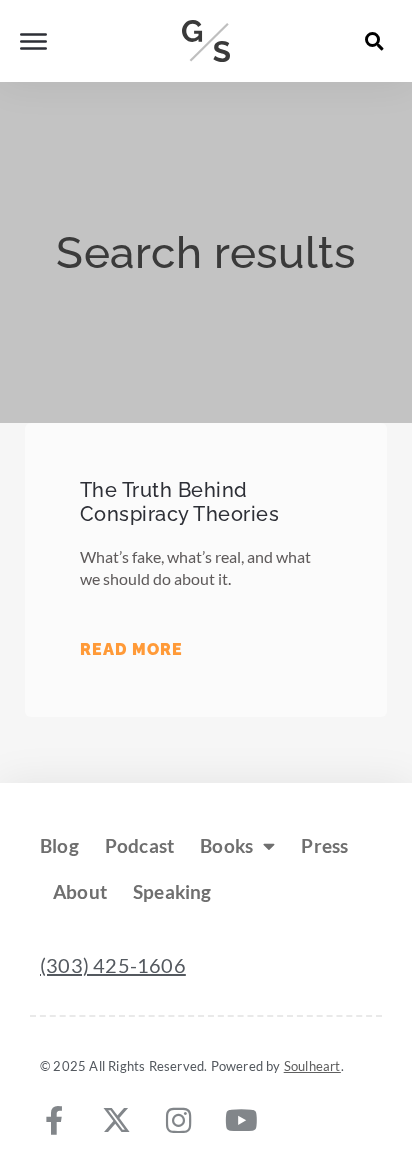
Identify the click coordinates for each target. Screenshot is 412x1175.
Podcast (139, 845)
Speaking (172, 891)
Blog (59, 845)
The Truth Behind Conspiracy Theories (180, 502)
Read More (131, 649)
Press (324, 845)
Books (226, 845)
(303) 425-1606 (113, 965)
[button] (375, 41)
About (80, 891)
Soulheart (312, 1066)
